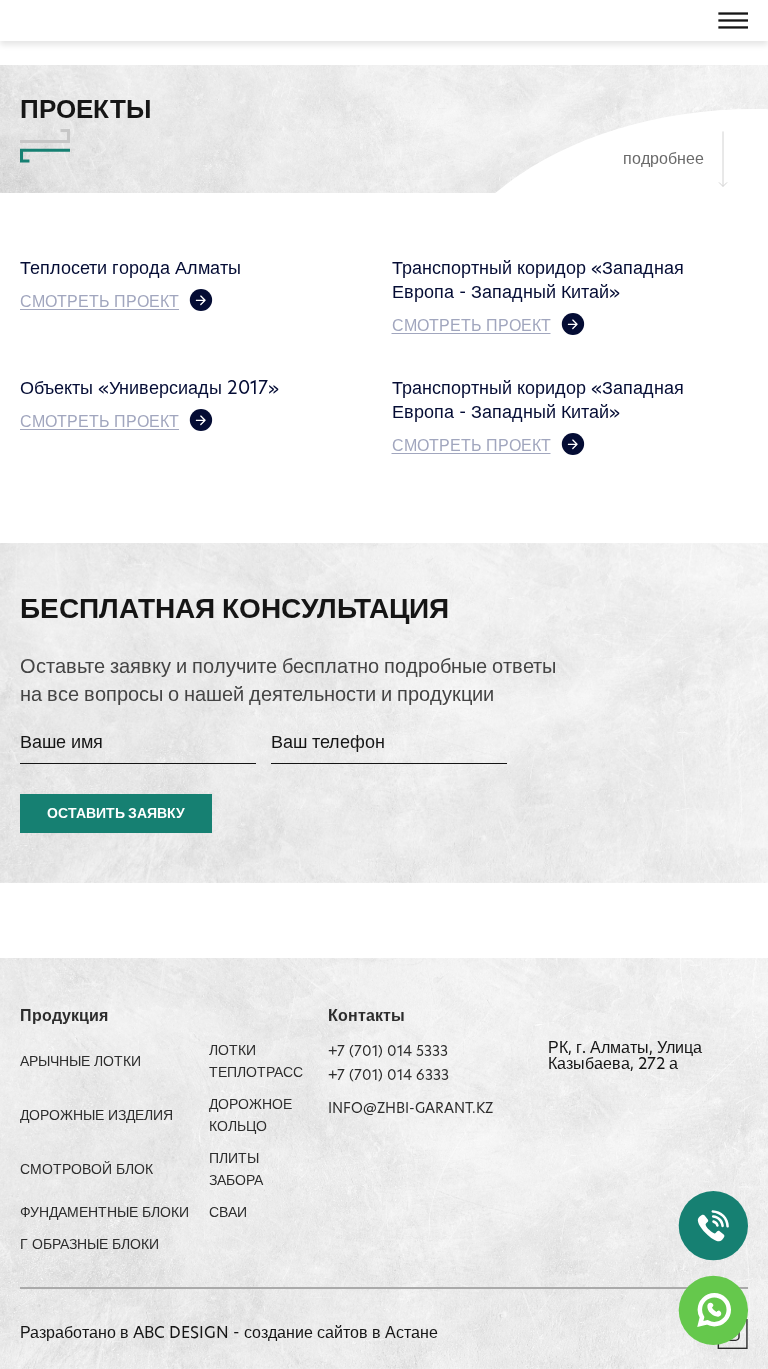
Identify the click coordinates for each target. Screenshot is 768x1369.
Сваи (228, 1213)
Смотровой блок (86, 1170)
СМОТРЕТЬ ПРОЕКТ (99, 303)
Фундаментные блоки (104, 1213)
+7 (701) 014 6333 (388, 1076)
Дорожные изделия (96, 1116)
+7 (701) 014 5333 (388, 1052)
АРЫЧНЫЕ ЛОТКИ (80, 1062)
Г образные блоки (89, 1245)
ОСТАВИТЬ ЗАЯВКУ (116, 814)
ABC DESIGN (183, 1334)
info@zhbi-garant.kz (410, 1109)
